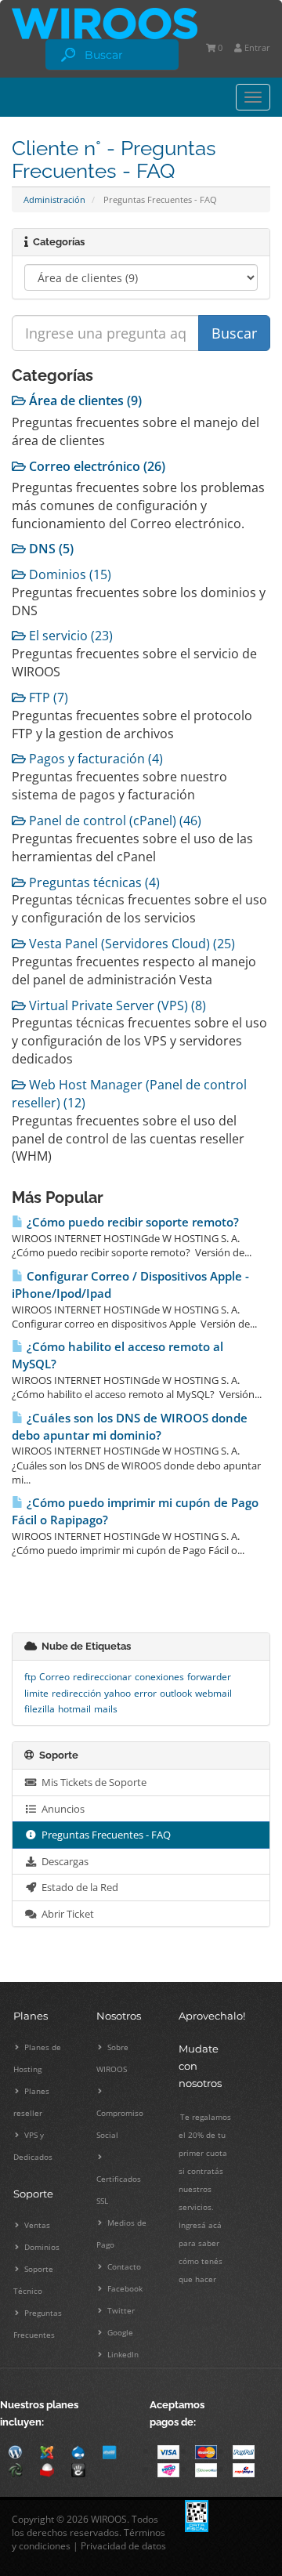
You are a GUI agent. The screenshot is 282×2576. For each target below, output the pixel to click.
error (145, 1693)
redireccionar (102, 1677)
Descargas (63, 1861)
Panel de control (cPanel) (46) (114, 821)
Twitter (120, 2310)
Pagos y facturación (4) (94, 759)
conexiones (159, 1677)
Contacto (123, 2266)
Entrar (256, 47)
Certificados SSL (119, 2190)
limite (36, 1693)
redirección (76, 1693)
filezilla (40, 1709)
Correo (54, 1677)
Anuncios (61, 1809)
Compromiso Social (120, 2124)
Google (119, 2332)
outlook (176, 1693)
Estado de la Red (78, 1887)
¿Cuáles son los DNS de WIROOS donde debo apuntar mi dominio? (130, 1427)
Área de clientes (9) (84, 400)
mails (106, 1709)
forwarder (209, 1677)
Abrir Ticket (65, 1914)
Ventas (36, 2225)
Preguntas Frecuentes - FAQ (104, 1835)
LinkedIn (122, 2354)
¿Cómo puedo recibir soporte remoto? (131, 1222)
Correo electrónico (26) (96, 466)
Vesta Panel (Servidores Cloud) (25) (130, 944)
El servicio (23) (69, 636)
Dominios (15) (69, 574)
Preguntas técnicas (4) (93, 882)
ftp (30, 1677)
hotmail (74, 1709)
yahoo (117, 1693)
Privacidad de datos (123, 2546)
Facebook (124, 2288)
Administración (54, 199)
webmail (213, 1693)
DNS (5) (50, 549)
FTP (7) (47, 697)
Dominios (41, 2247)
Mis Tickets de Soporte (92, 1782)
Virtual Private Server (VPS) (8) (116, 1005)
